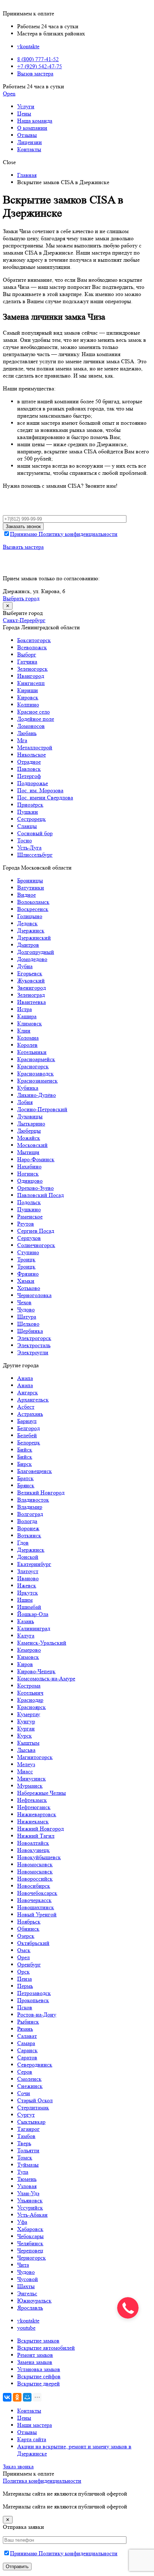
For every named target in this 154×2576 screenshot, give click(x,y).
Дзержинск (31, 930)
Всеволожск (32, 647)
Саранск (27, 2050)
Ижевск (27, 1585)
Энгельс (27, 2293)
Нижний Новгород (40, 1829)
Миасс (25, 1771)
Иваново (28, 1578)
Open (9, 93)
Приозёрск (30, 805)
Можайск (29, 1138)
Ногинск (28, 1174)
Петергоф (29, 776)
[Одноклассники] (17, 2397)
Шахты (26, 2286)
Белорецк (29, 1442)
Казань (26, 1621)
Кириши (28, 690)
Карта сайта (32, 2439)
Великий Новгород (41, 1493)
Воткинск (29, 1535)
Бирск (25, 1464)
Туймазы (28, 2165)
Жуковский (31, 981)
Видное (27, 895)
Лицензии (30, 142)
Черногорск (32, 2258)
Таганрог (28, 2129)
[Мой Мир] (27, 2397)
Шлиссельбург (35, 855)
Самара (26, 2043)
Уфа (22, 2222)
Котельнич (30, 1693)
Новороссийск (35, 1879)
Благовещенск (35, 1471)
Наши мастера (35, 2425)
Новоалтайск (33, 1843)
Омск (24, 1950)
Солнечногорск (36, 1245)
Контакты (29, 149)
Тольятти (28, 2150)
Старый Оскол (35, 2100)
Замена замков (35, 2362)
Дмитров (28, 945)
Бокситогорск (34, 640)
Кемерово (29, 1650)
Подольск (29, 1202)
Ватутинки (31, 888)
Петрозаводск (34, 1993)
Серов (25, 2072)
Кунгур (26, 1721)
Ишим (25, 1600)
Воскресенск (33, 909)
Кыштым (28, 1743)
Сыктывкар (31, 2122)
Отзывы (27, 135)
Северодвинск (35, 2065)
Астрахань (30, 1414)
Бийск (25, 1450)
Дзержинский (34, 938)
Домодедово (32, 959)
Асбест (26, 1407)
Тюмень (27, 2179)
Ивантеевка (32, 1002)
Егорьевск (30, 973)
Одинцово (30, 1181)
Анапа (25, 1378)
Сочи (24, 2093)
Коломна (28, 1038)
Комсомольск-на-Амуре (46, 1678)
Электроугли (33, 1352)
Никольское (32, 755)
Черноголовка (34, 1295)
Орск (23, 1972)
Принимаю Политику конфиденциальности (64, 534)
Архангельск (33, 1400)
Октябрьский (33, 1943)
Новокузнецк (33, 1850)
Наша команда (35, 121)
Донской (28, 1557)
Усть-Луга (29, 848)
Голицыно (30, 916)
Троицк (26, 1259)
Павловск (29, 769)
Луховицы (30, 1116)
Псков (25, 2007)
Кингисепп (31, 683)
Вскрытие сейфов (39, 2376)
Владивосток (33, 1500)
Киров (25, 1664)
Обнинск (28, 1929)
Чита (23, 2265)
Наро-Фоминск (36, 1159)
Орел (23, 1957)
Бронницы (30, 880)
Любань (27, 733)
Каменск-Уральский (42, 1643)
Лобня (25, 1102)
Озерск (26, 1936)
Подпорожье (33, 783)
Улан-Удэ (28, 2193)
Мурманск (30, 1786)
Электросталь (34, 1345)
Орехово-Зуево (35, 1188)
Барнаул (27, 1421)
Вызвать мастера (23, 547)
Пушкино (29, 1209)
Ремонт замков (35, 2355)
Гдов (23, 1543)
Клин (24, 1031)
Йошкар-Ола (33, 1614)
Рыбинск (28, 2022)
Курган (26, 1728)
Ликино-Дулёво (37, 1095)
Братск (25, 1478)
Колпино (28, 705)
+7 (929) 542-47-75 (40, 66)
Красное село (33, 712)
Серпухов (29, 1238)
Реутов (26, 1224)
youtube (26, 2328)
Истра (25, 1009)
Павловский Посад (40, 1195)
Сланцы (27, 826)
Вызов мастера (35, 73)
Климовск (30, 1023)
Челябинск (30, 2243)
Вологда (27, 1521)
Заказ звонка (18, 2466)
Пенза (25, 1979)
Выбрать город (21, 598)
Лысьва (26, 1750)
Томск (25, 2158)
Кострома (29, 1686)
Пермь (25, 1986)
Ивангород (31, 676)
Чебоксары (30, 2236)
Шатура (27, 1317)
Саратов (27, 2057)
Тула (23, 2172)
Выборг (27, 654)
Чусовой (28, 2279)
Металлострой (35, 747)
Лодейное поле (36, 719)
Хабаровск (30, 2229)
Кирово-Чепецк (36, 1671)
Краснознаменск (37, 1081)
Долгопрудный (36, 952)
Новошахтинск (36, 1907)
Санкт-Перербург (24, 620)
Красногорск (33, 1066)
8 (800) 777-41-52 (38, 59)
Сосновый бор (35, 833)
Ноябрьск (29, 1922)
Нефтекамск (32, 1800)
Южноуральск (34, 2301)
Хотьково (29, 1288)
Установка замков (39, 2369)
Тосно (25, 840)
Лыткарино (31, 1124)
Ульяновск (30, 2200)
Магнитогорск (35, 1757)
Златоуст (28, 1571)
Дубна (25, 966)
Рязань (25, 2029)
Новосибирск (34, 1886)
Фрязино (28, 1274)
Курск (25, 1736)
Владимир (30, 1507)
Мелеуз (26, 1764)
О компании (32, 128)
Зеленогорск (32, 669)
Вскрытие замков (38, 2341)
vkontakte (28, 46)
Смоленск (29, 2079)
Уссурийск (30, 2208)
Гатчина (27, 662)
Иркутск (28, 1593)
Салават (27, 2036)
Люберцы (29, 1131)
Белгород (28, 1428)
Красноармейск (36, 1059)
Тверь (24, 2143)
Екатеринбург (34, 1564)
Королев (27, 1045)
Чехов (24, 1302)
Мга (22, 740)
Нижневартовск (37, 1814)
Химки (26, 1281)
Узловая (27, 2186)
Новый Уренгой (37, 1914)
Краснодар (30, 1700)
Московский (32, 1145)
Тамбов (26, 2136)
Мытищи (28, 1152)
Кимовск (28, 1657)
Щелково (28, 1324)
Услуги (26, 106)
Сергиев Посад (36, 1231)
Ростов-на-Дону (37, 2014)
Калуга (26, 1636)
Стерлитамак (33, 2107)
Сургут (26, 2115)
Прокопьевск (33, 2000)
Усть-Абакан (32, 2215)
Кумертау (29, 1714)
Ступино (28, 1252)
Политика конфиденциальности (42, 2481)
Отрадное (29, 762)
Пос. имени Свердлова (45, 797)
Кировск (28, 697)
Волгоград (30, 1514)
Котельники (32, 1052)
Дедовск (27, 923)
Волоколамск (33, 902)
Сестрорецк (32, 819)
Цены (24, 114)
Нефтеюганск (34, 1807)
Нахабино (29, 1166)
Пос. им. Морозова (40, 790)
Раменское (30, 1216)
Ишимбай (29, 1607)
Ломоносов (31, 726)
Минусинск (32, 1779)
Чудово (26, 1309)
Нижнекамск (33, 1821)
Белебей (27, 1435)
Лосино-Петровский (42, 1109)
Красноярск (32, 1707)
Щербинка (30, 1331)
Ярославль (30, 2308)
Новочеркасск (34, 1900)
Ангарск (28, 1392)
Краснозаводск (35, 1073)
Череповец (30, 2250)
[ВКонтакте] (7, 2397)
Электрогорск (34, 1338)
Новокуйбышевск (39, 1857)
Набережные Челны (42, 1793)
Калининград (34, 1628)
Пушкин (28, 812)
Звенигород (32, 988)
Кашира (27, 1016)
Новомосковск (35, 1864)
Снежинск (30, 2086)
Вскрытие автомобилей (46, 2348)
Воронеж (28, 1528)
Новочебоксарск (37, 1893)
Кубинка (28, 1088)
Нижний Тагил (36, 1836)
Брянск (26, 1485)
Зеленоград (31, 995)
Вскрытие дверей (38, 2383)
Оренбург (29, 1964)
